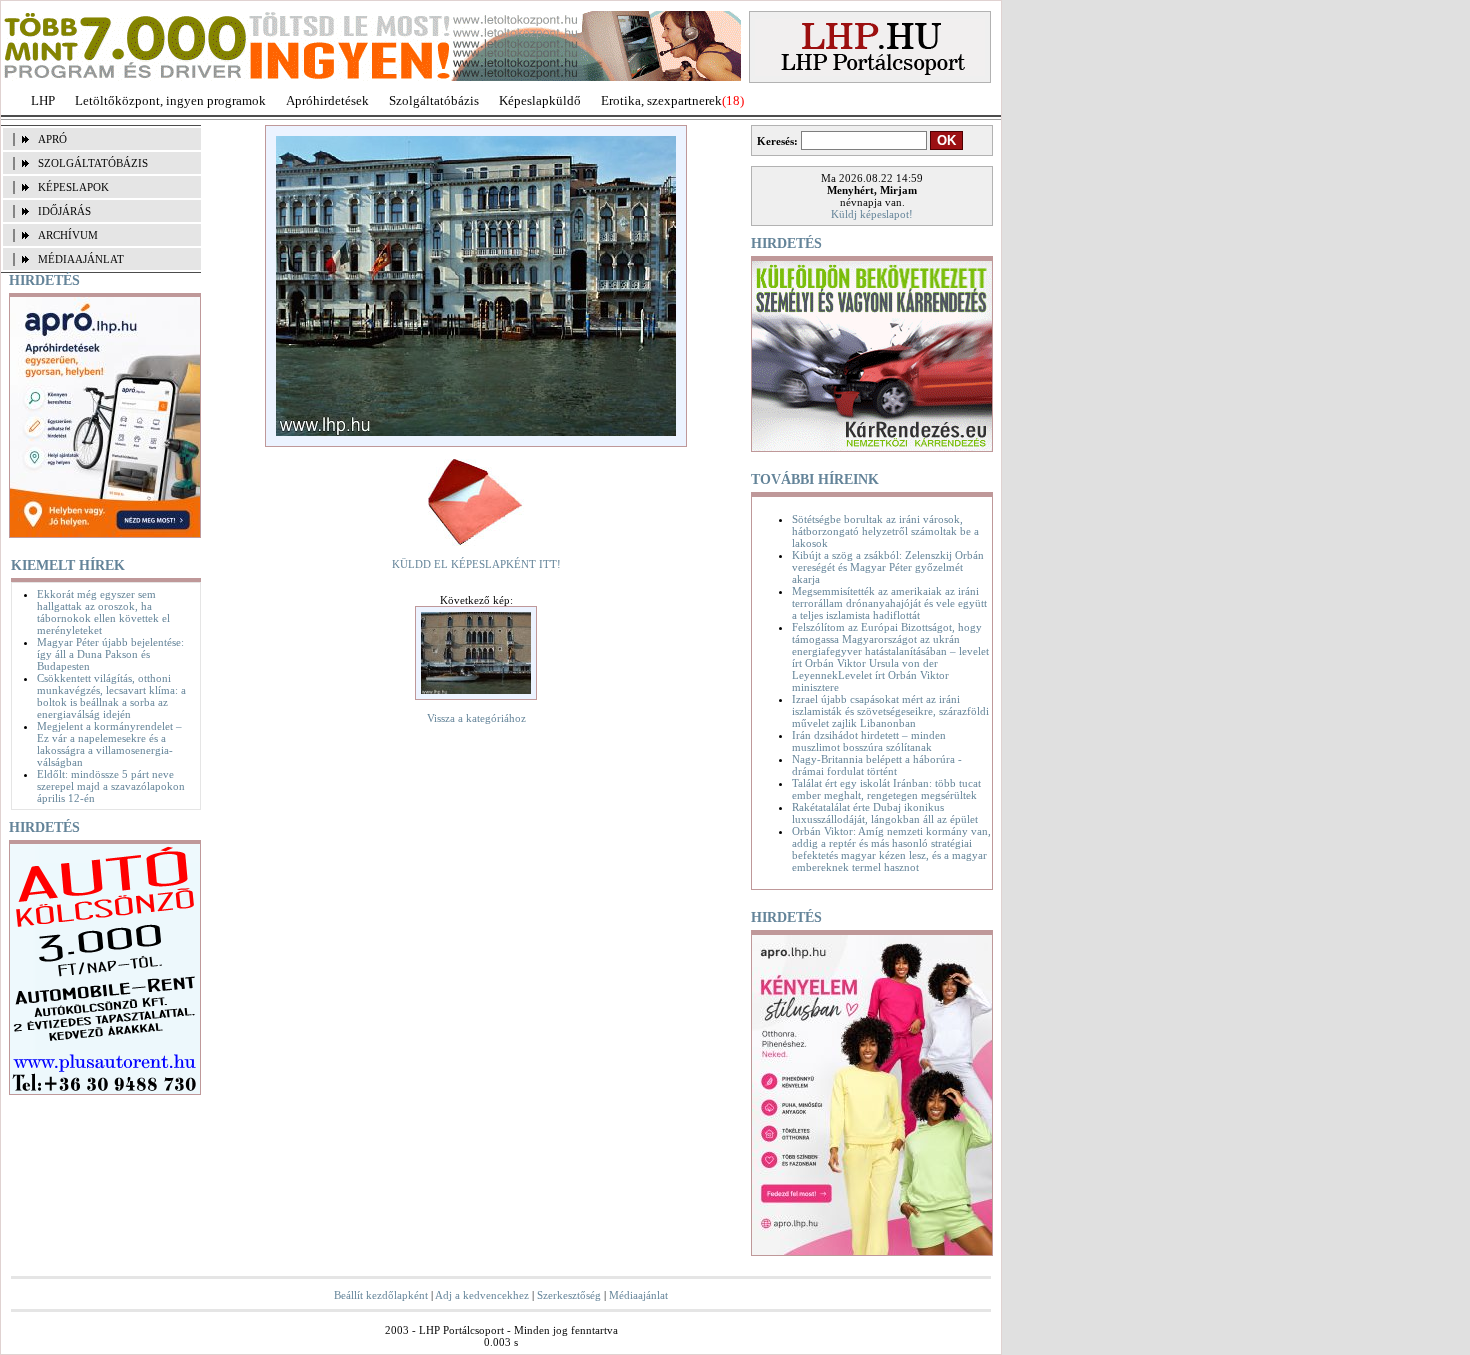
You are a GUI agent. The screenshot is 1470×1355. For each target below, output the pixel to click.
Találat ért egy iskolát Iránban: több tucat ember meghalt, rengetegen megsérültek (886, 789)
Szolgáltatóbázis (434, 100)
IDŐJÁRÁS (64, 211)
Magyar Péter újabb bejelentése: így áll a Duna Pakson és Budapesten (110, 654)
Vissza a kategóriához (476, 718)
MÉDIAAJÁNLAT (81, 259)
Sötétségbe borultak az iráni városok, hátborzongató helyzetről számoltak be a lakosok (885, 531)
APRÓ (52, 139)
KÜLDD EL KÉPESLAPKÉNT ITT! (476, 564)
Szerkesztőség (569, 1295)
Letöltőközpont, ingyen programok (170, 100)
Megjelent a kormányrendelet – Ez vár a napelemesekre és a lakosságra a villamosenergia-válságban (109, 744)
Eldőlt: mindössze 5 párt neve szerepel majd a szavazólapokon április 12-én (111, 786)
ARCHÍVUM (68, 235)
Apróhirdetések (327, 100)
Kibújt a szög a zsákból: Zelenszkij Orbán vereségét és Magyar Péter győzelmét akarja (888, 567)
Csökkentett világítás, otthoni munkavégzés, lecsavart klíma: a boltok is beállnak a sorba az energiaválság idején (111, 696)
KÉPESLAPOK (73, 187)
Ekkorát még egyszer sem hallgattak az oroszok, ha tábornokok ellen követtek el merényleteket (103, 612)
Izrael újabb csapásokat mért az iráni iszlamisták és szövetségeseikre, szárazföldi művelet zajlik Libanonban (890, 711)
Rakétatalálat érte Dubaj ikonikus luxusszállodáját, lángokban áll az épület (885, 813)
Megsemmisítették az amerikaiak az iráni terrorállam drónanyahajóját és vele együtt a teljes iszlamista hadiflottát (889, 603)
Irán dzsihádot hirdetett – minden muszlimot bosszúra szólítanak (869, 741)
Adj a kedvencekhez (482, 1295)
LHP (43, 100)
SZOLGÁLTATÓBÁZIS (93, 163)
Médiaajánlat (638, 1295)
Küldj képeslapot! (872, 214)
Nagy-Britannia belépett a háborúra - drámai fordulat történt (877, 765)
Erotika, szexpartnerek (661, 100)
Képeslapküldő (540, 100)
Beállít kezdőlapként (381, 1295)
